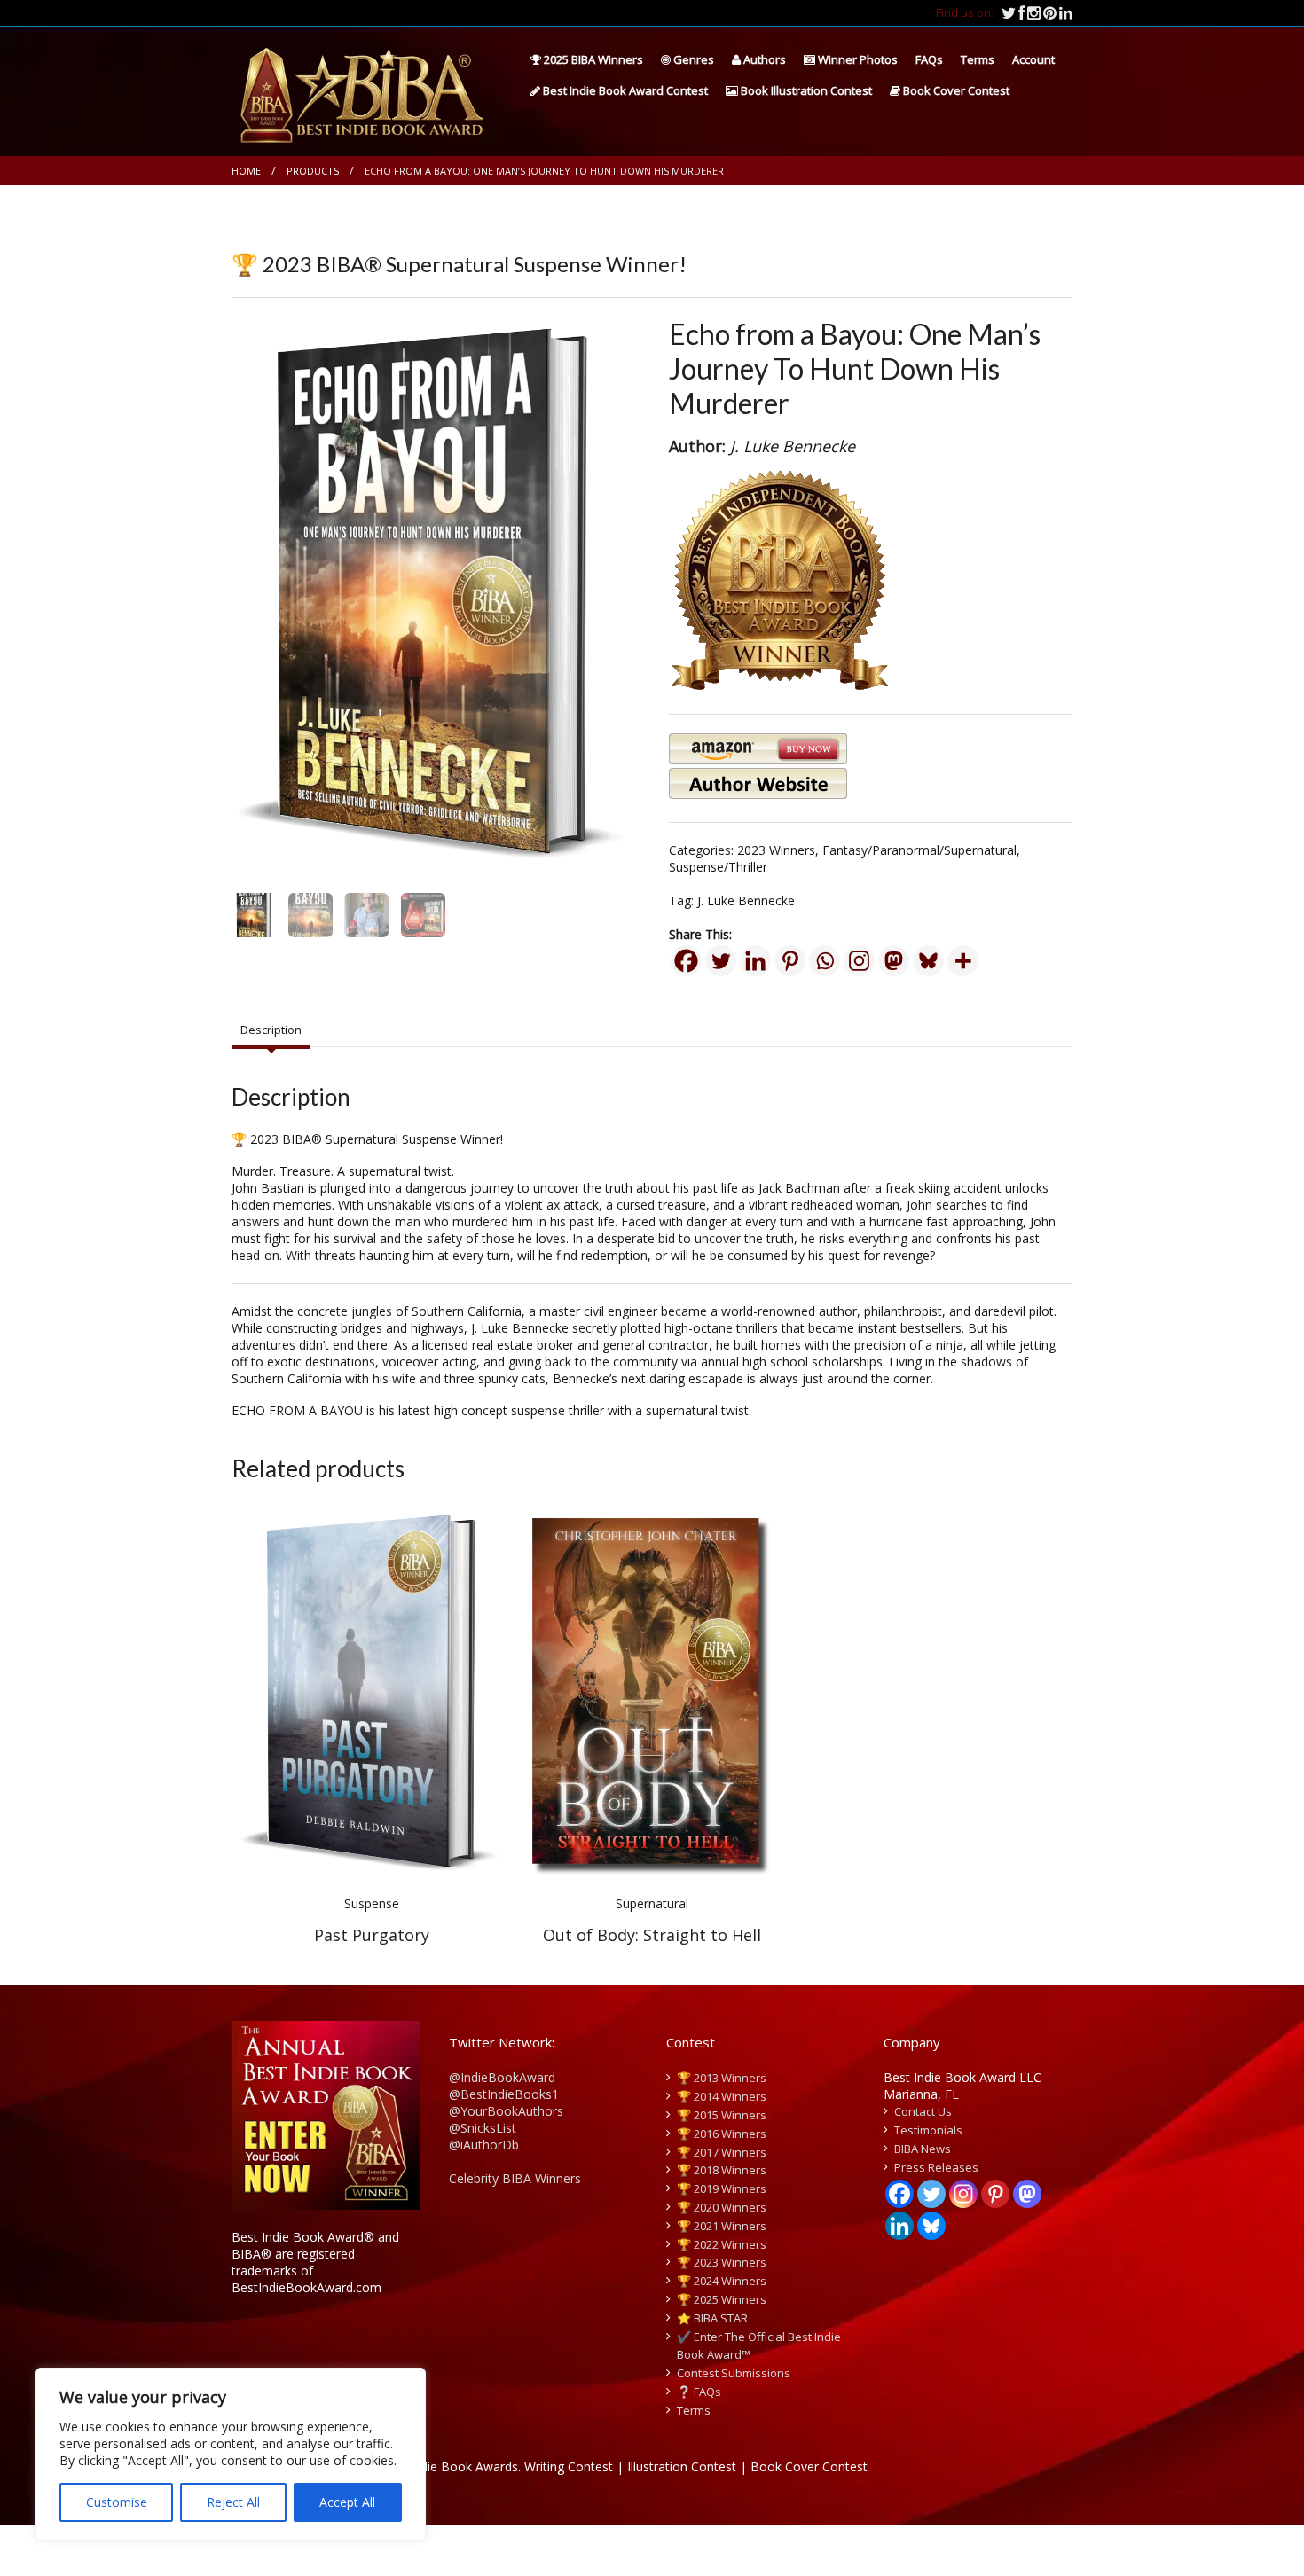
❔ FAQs (699, 2392)
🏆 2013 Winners (722, 2078)
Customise (117, 2502)
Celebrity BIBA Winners (515, 2178)
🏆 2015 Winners (722, 2115)
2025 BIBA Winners (592, 59)
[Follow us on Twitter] (1010, 12)
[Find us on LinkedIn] (1066, 12)
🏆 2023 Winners (722, 2262)
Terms (978, 59)
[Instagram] (859, 961)
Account (1033, 59)
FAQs (929, 59)
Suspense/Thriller (718, 867)
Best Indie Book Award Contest (624, 90)
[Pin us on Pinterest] (1051, 12)
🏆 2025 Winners (722, 2299)
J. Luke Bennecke (746, 900)
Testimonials (928, 2130)
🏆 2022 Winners (722, 2244)
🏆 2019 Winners (722, 2188)
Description (271, 1030)
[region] (231, 2454)
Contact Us (923, 2111)
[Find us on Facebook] (1023, 12)
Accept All (347, 2502)
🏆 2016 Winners (722, 2134)
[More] (963, 961)
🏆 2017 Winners (722, 2152)
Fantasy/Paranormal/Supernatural (919, 850)
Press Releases (936, 2167)
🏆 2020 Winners (722, 2207)
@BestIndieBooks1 (504, 2094)
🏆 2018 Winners (722, 2170)
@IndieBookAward (502, 2077)
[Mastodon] (894, 961)
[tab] (271, 1030)
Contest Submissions (734, 2373)
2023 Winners (776, 850)
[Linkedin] (755, 961)
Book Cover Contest (955, 90)
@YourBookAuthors (506, 2111)
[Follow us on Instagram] (1035, 12)
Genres (692, 59)
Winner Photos (856, 59)
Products (313, 171)
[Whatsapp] (825, 961)
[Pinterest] (790, 961)
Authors (763, 59)
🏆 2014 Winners (722, 2096)
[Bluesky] (928, 961)
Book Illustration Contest (805, 90)
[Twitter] (721, 961)
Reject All (233, 2502)
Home (246, 171)
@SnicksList (483, 2128)
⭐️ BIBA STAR (712, 2318)
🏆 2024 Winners (722, 2281)
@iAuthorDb (484, 2145)
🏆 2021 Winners (722, 2226)
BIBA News (923, 2149)
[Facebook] (686, 961)
